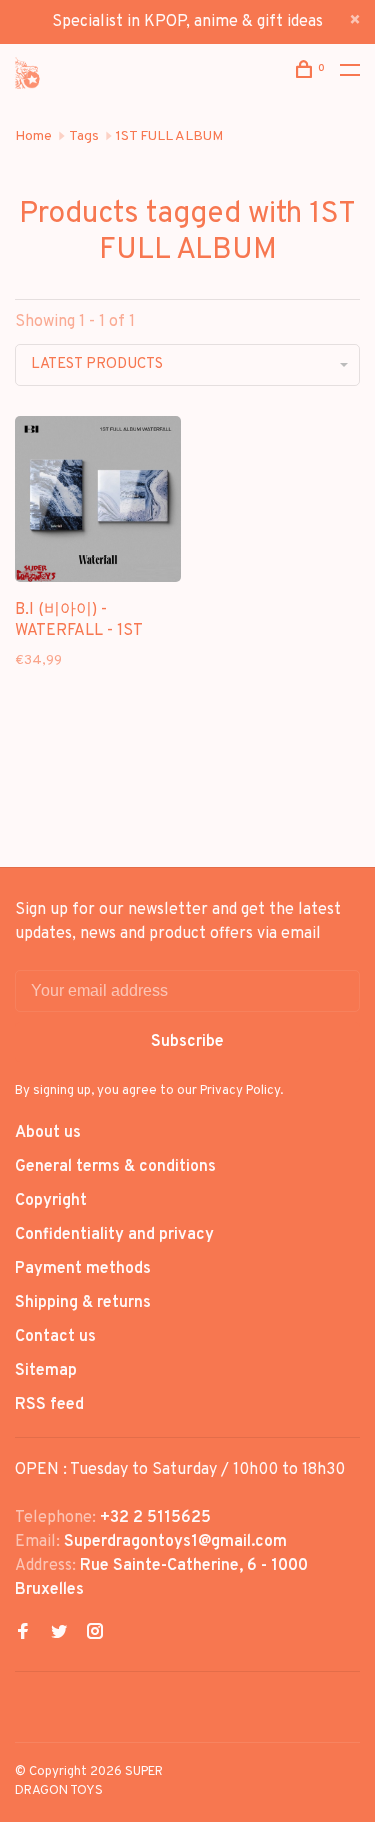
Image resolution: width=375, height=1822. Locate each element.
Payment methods (83, 1269)
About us (48, 1133)
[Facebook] (23, 1634)
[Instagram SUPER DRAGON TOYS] (95, 1634)
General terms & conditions (115, 1167)
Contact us (55, 1337)
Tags (84, 136)
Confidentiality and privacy (114, 1235)
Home (33, 136)
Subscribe (187, 1042)
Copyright (51, 1201)
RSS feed (49, 1405)
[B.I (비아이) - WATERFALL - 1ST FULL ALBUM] (98, 503)
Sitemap (46, 1371)
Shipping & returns (83, 1303)
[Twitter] (59, 1634)
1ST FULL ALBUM (169, 136)
